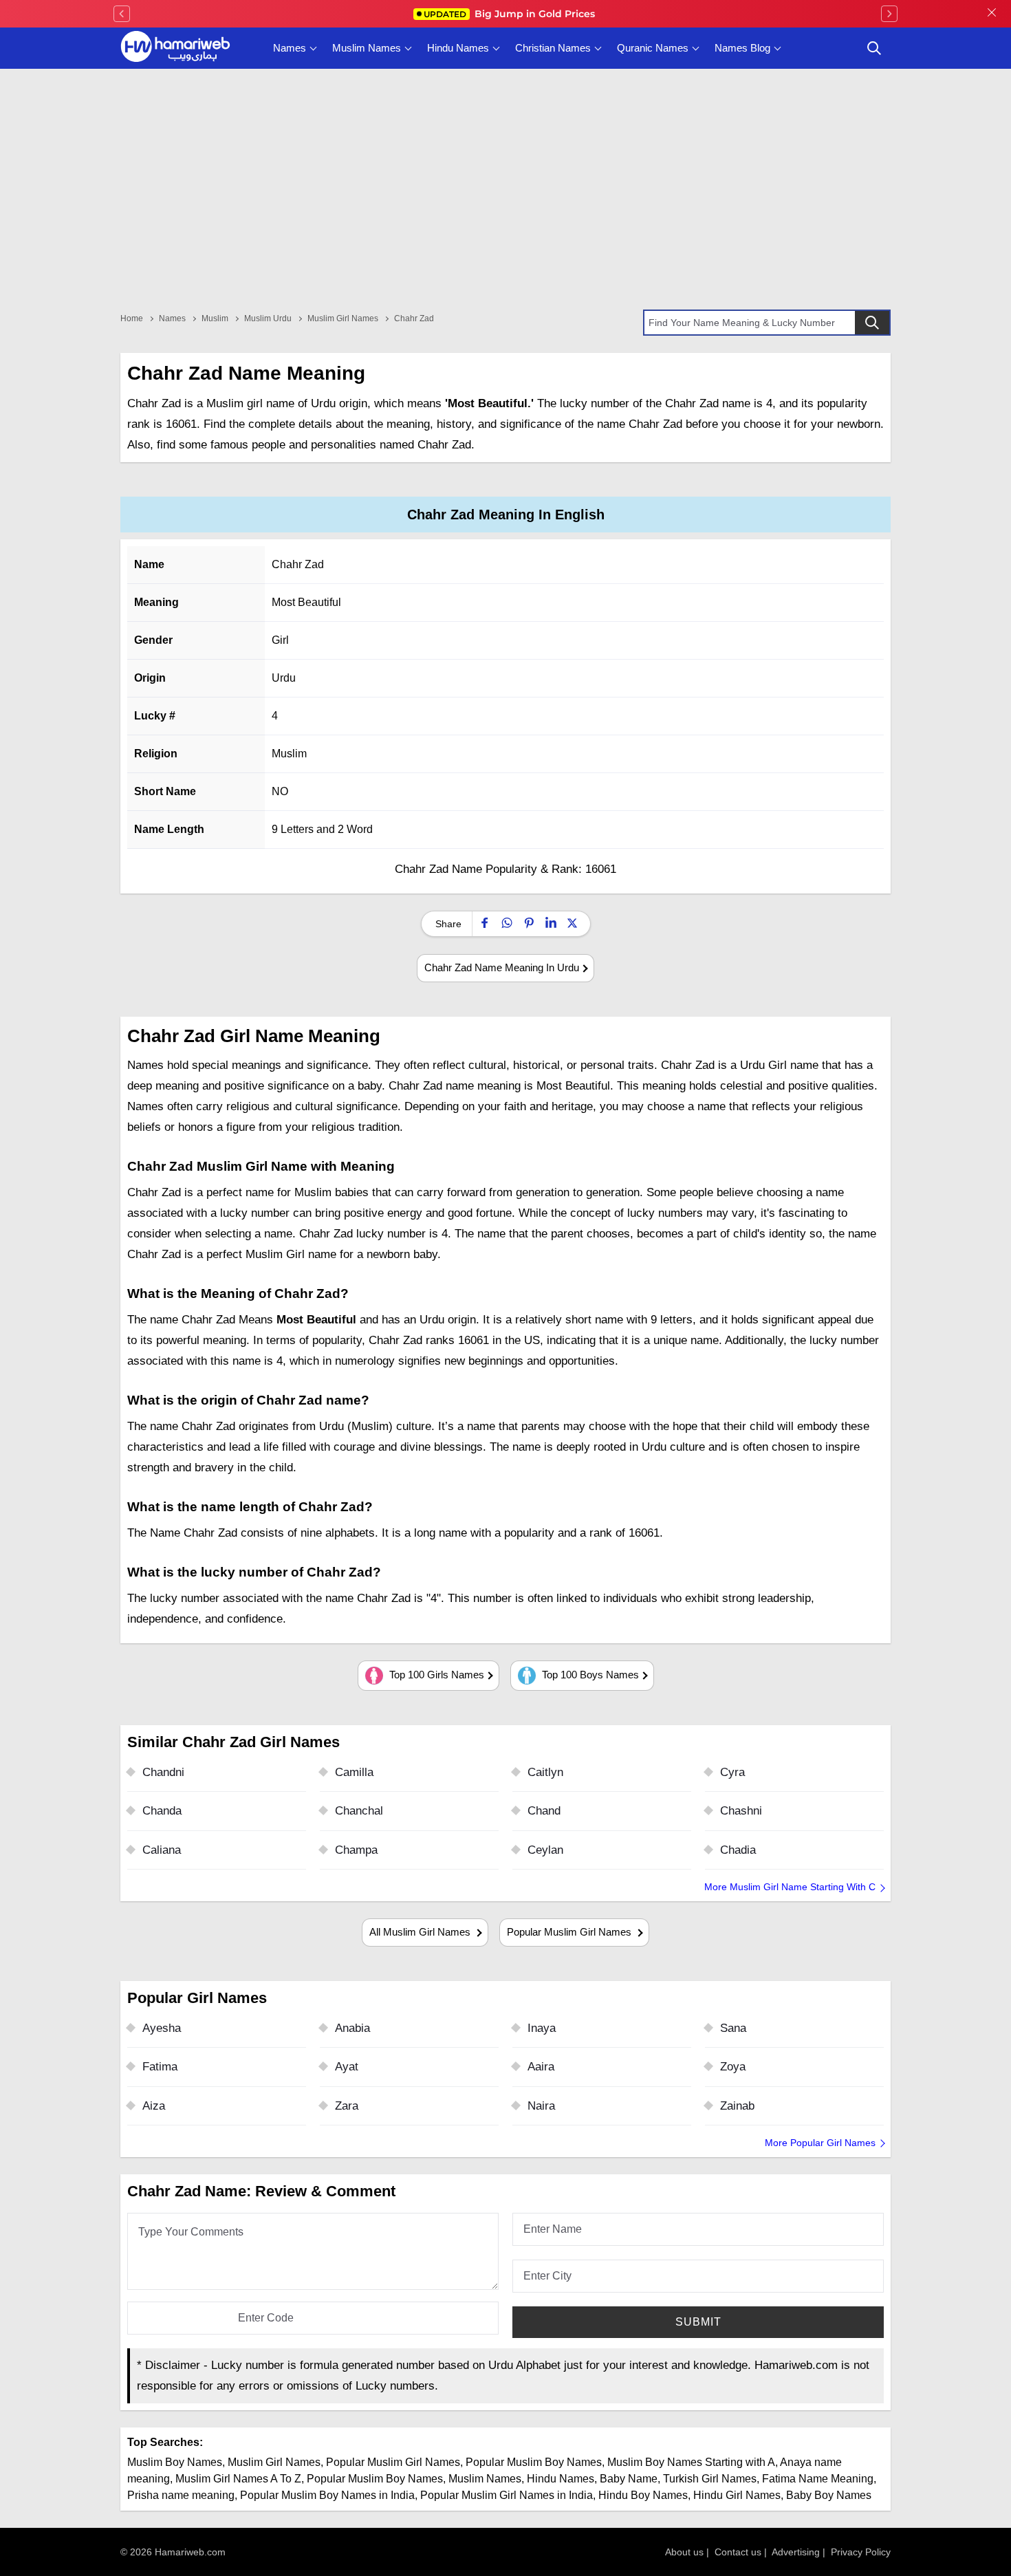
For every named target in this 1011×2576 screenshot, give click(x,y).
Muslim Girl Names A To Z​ (238, 2479)
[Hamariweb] (175, 48)
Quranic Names (653, 48)
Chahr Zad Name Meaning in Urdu (502, 967)
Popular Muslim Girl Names (570, 1932)
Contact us (738, 2552)
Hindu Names (458, 48)
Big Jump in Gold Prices (511, 14)
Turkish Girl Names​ (710, 2479)
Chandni (163, 1772)
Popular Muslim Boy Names (534, 2462)
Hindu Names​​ (561, 2479)
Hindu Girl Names (737, 2495)
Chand (544, 1811)
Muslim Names (367, 48)
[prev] (122, 14)
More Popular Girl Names (820, 2143)
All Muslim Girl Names (421, 1932)
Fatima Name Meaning (818, 2479)
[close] (992, 14)
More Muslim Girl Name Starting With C (790, 1887)
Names (290, 48)
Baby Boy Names (829, 2495)
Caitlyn (545, 1772)
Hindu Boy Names (643, 2495)
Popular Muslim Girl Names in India (507, 2495)
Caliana (162, 1850)
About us (684, 2552)
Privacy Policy (861, 2552)
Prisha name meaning (181, 2495)
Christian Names (553, 48)
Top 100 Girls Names (435, 1675)
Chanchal (359, 1811)
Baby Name (629, 2479)
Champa (356, 1850)
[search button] (874, 48)
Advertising (796, 2552)
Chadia (738, 1850)
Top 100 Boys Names (589, 1675)
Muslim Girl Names (274, 2462)
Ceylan (545, 1850)
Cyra (732, 1772)
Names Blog (742, 48)
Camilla (354, 1772)
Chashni (741, 1811)
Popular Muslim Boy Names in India (327, 2495)
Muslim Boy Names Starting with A (691, 2462)
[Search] (872, 323)
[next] (889, 14)
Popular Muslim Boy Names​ (375, 2479)
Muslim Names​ (485, 2479)
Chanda (162, 1811)
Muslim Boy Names (175, 2462)
